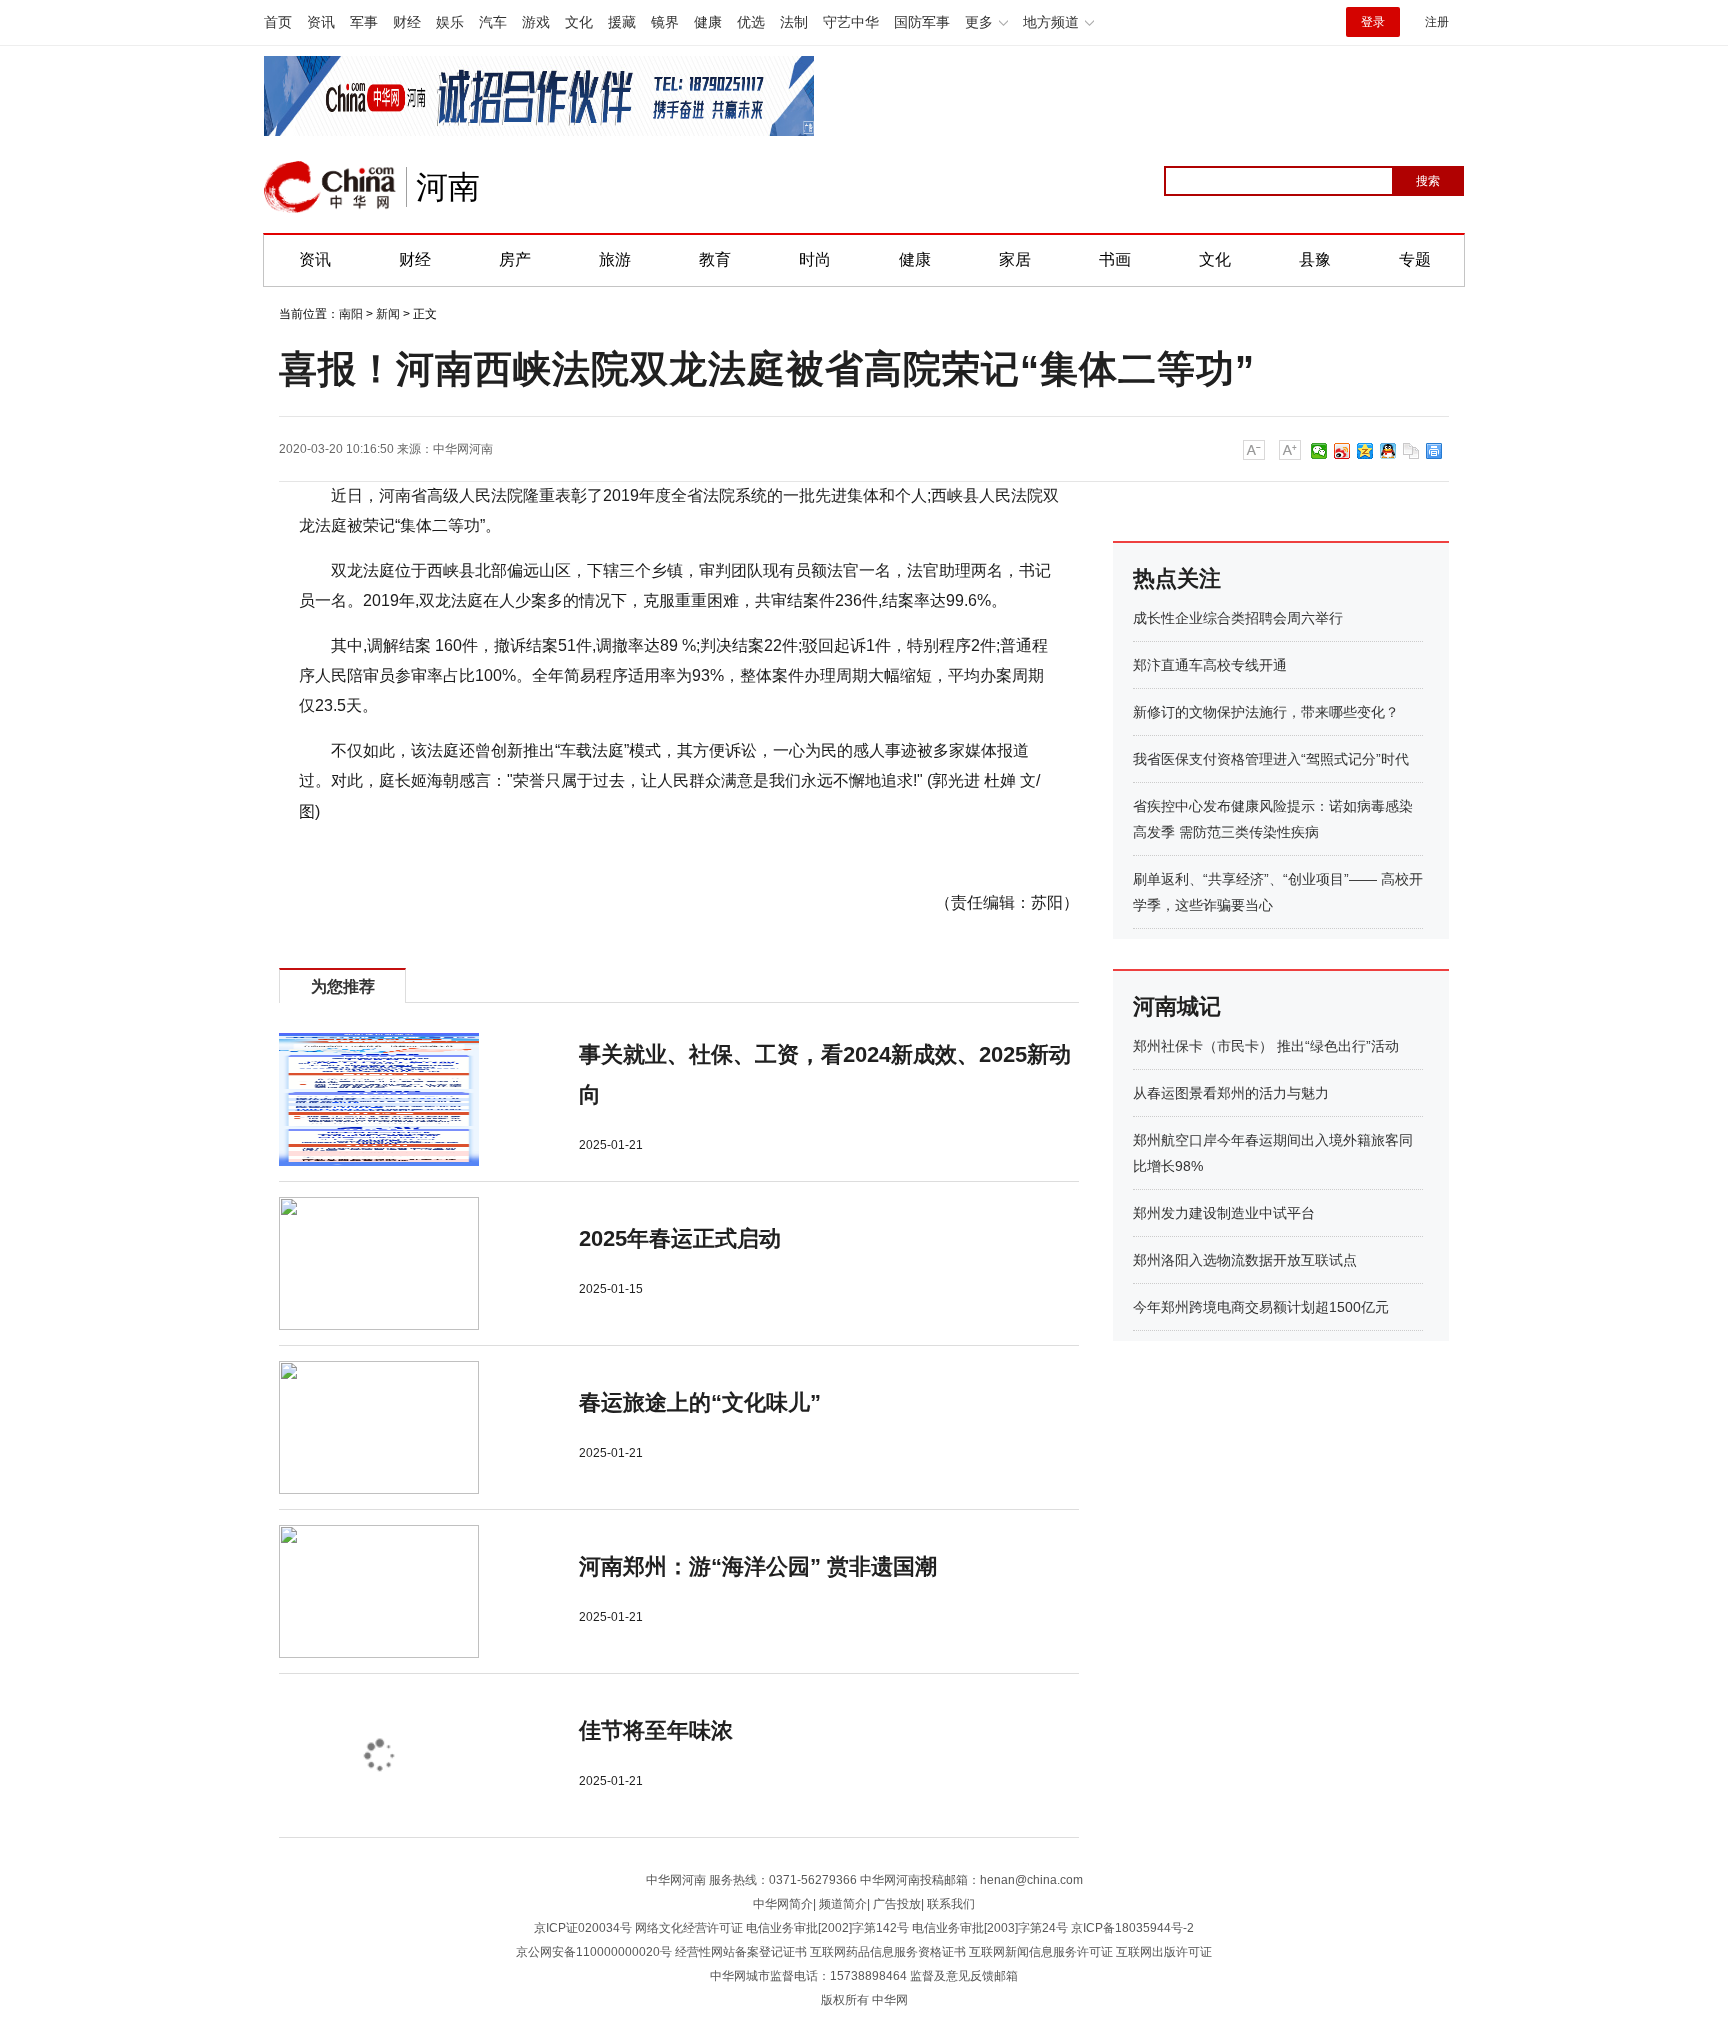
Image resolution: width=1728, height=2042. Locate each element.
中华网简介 (783, 1904)
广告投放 (897, 1904)
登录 (1373, 22)
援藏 (622, 22)
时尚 (815, 259)
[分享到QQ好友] (1388, 451)
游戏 (536, 22)
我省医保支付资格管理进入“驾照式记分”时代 (1271, 759)
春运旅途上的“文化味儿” (700, 1402)
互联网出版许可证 (1164, 1952)
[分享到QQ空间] (1365, 451)
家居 (1015, 259)
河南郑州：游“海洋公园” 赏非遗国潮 (758, 1566)
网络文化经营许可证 (689, 1928)
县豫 (1315, 259)
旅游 (615, 259)
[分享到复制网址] (1411, 451)
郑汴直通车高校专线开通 (1210, 665)
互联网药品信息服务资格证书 (888, 1952)
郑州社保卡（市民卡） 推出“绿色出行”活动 (1266, 1046)
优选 (751, 22)
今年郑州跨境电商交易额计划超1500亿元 (1261, 1307)
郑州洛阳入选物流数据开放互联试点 (1245, 1260)
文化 (579, 22)
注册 (1437, 22)
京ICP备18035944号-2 (1132, 1928)
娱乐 (450, 22)
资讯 (321, 22)
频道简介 (843, 1904)
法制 (794, 22)
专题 (1415, 259)
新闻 (388, 314)
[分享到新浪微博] (1342, 451)
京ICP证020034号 (583, 1928)
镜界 (665, 22)
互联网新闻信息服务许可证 (1041, 1952)
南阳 (351, 314)
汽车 (493, 22)
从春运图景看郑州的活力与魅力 (1231, 1093)
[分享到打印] (1434, 451)
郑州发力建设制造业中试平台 (1224, 1213)
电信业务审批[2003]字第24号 (990, 1928)
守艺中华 (851, 22)
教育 (715, 259)
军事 (364, 22)
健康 (708, 22)
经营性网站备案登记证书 (741, 1952)
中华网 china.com (330, 187)
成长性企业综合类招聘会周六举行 (1238, 618)
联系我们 (951, 1904)
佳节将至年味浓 (656, 1730)
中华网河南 (463, 449)
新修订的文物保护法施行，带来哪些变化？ (1266, 712)
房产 (515, 259)
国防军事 (922, 22)
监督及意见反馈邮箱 (964, 1976)
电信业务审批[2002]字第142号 (827, 1928)
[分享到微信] (1319, 451)
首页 (278, 22)
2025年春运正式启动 (680, 1238)
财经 (407, 22)
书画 (1115, 259)
